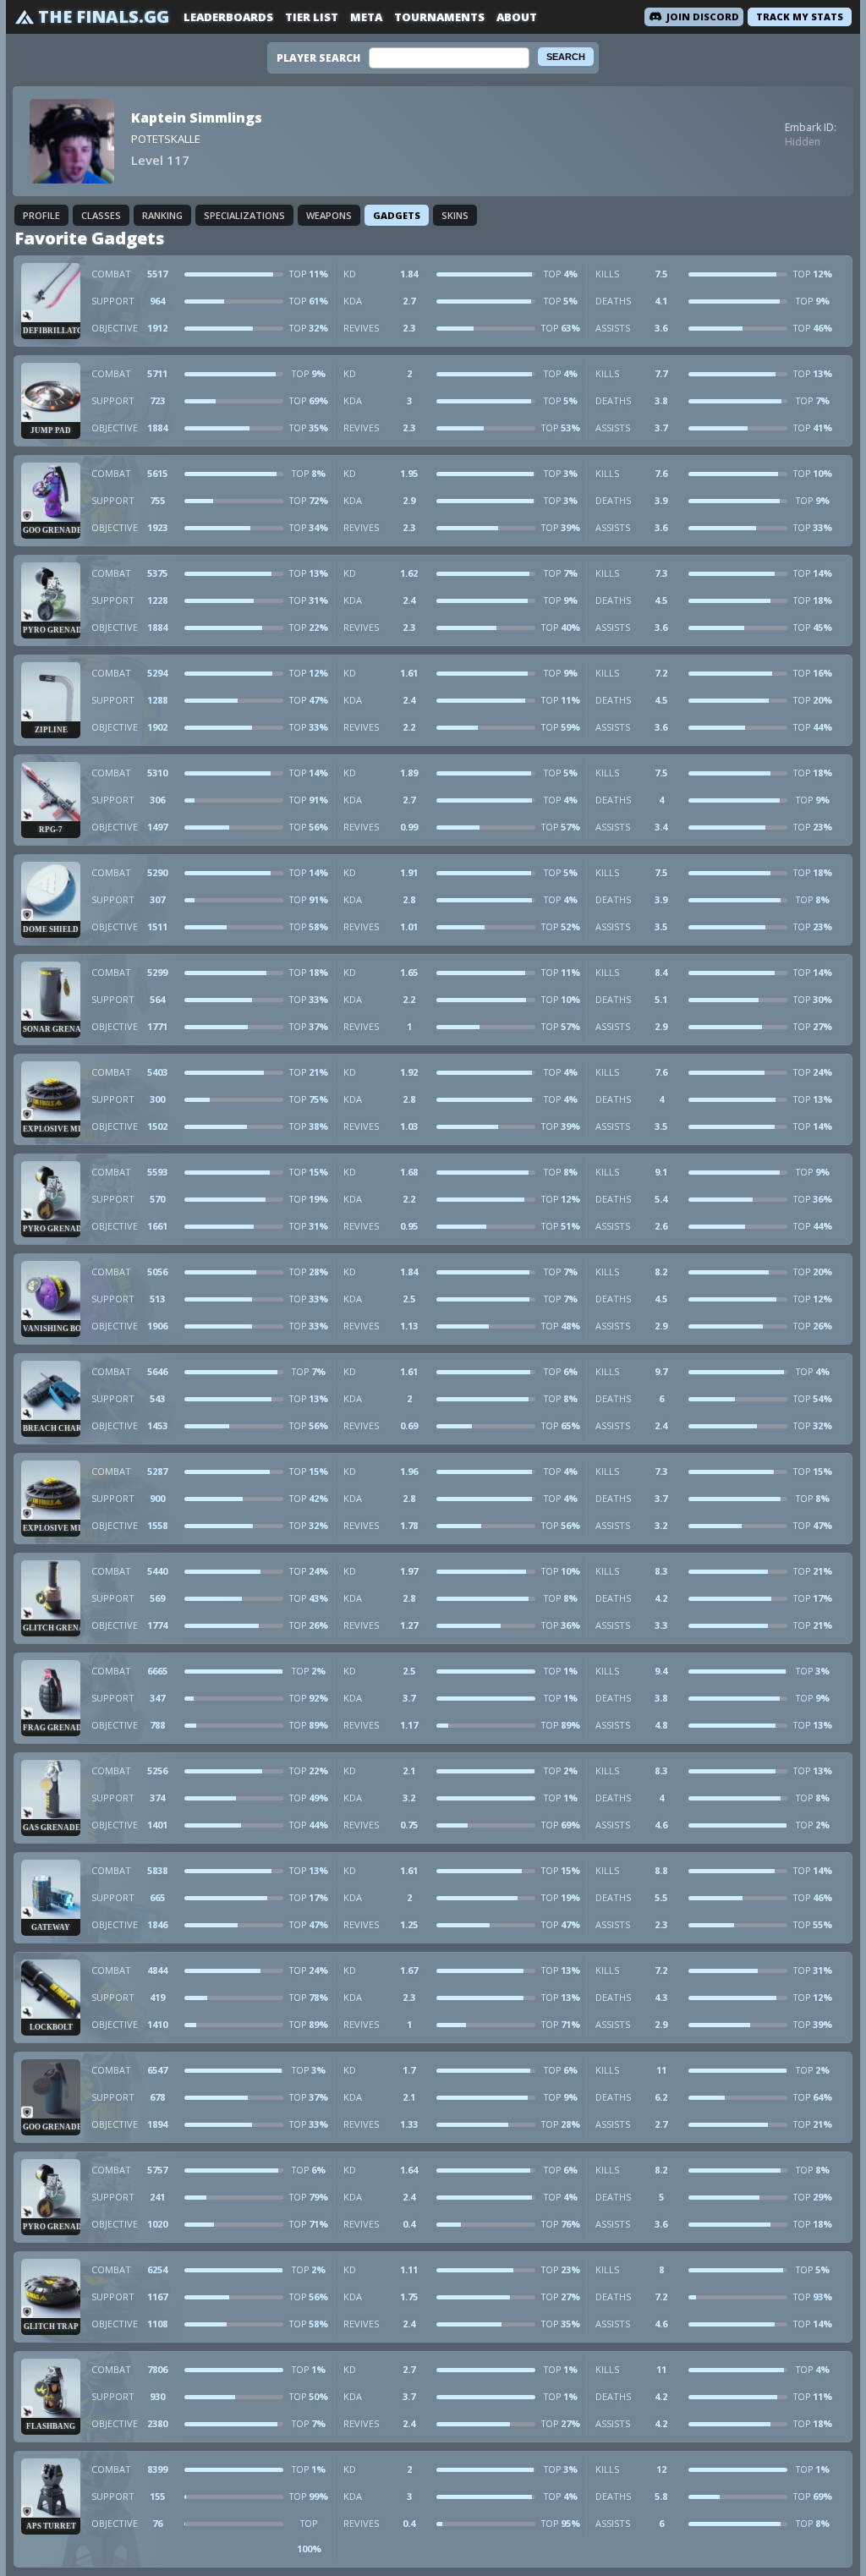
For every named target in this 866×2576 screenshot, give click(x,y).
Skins (455, 215)
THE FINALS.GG (104, 16)
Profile (41, 215)
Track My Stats (800, 16)
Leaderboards (228, 17)
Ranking (162, 215)
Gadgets (397, 215)
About (517, 17)
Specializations (244, 215)
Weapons (329, 215)
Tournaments (439, 17)
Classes (101, 215)
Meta (366, 17)
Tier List (312, 17)
